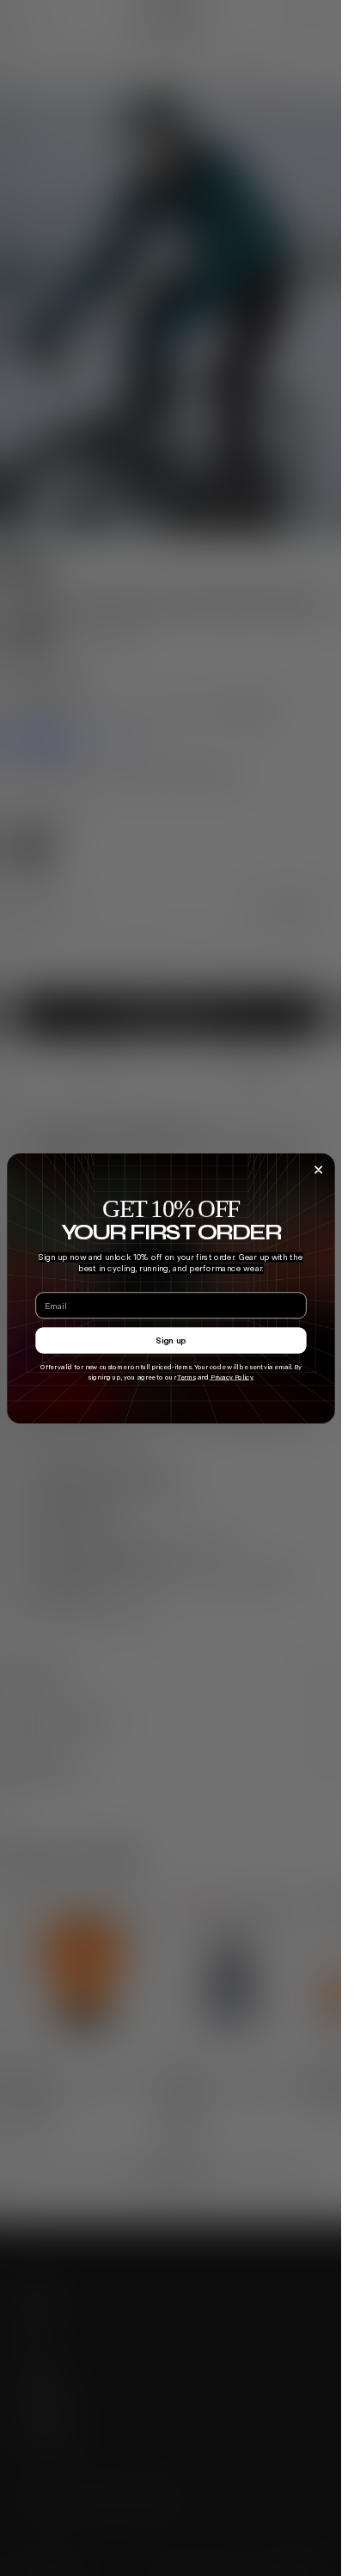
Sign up (171, 1340)
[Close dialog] (318, 1170)
